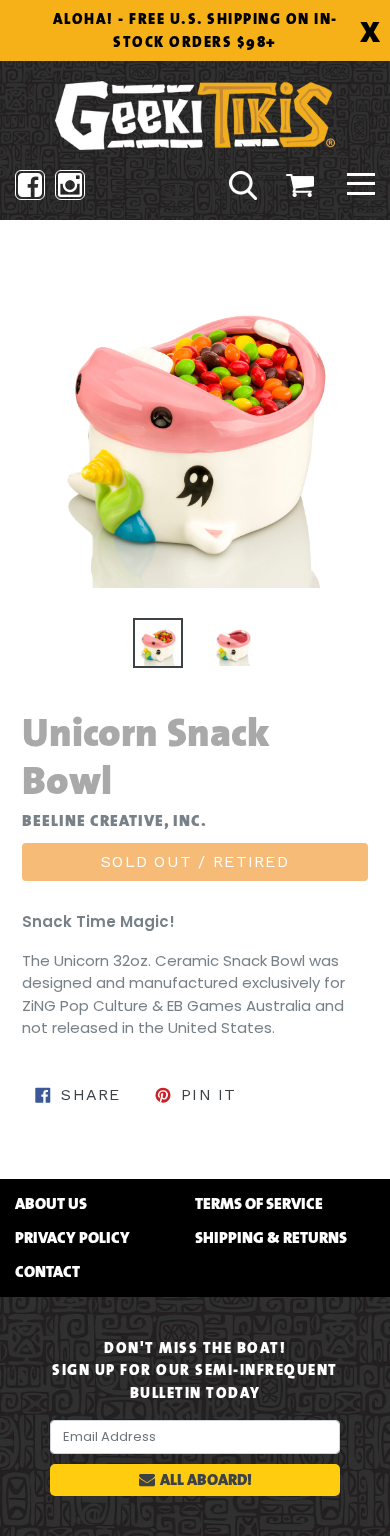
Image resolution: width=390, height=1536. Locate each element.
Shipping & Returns (271, 1238)
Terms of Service (259, 1204)
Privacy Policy (72, 1238)
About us (51, 1204)
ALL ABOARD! (206, 1479)
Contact (47, 1272)
